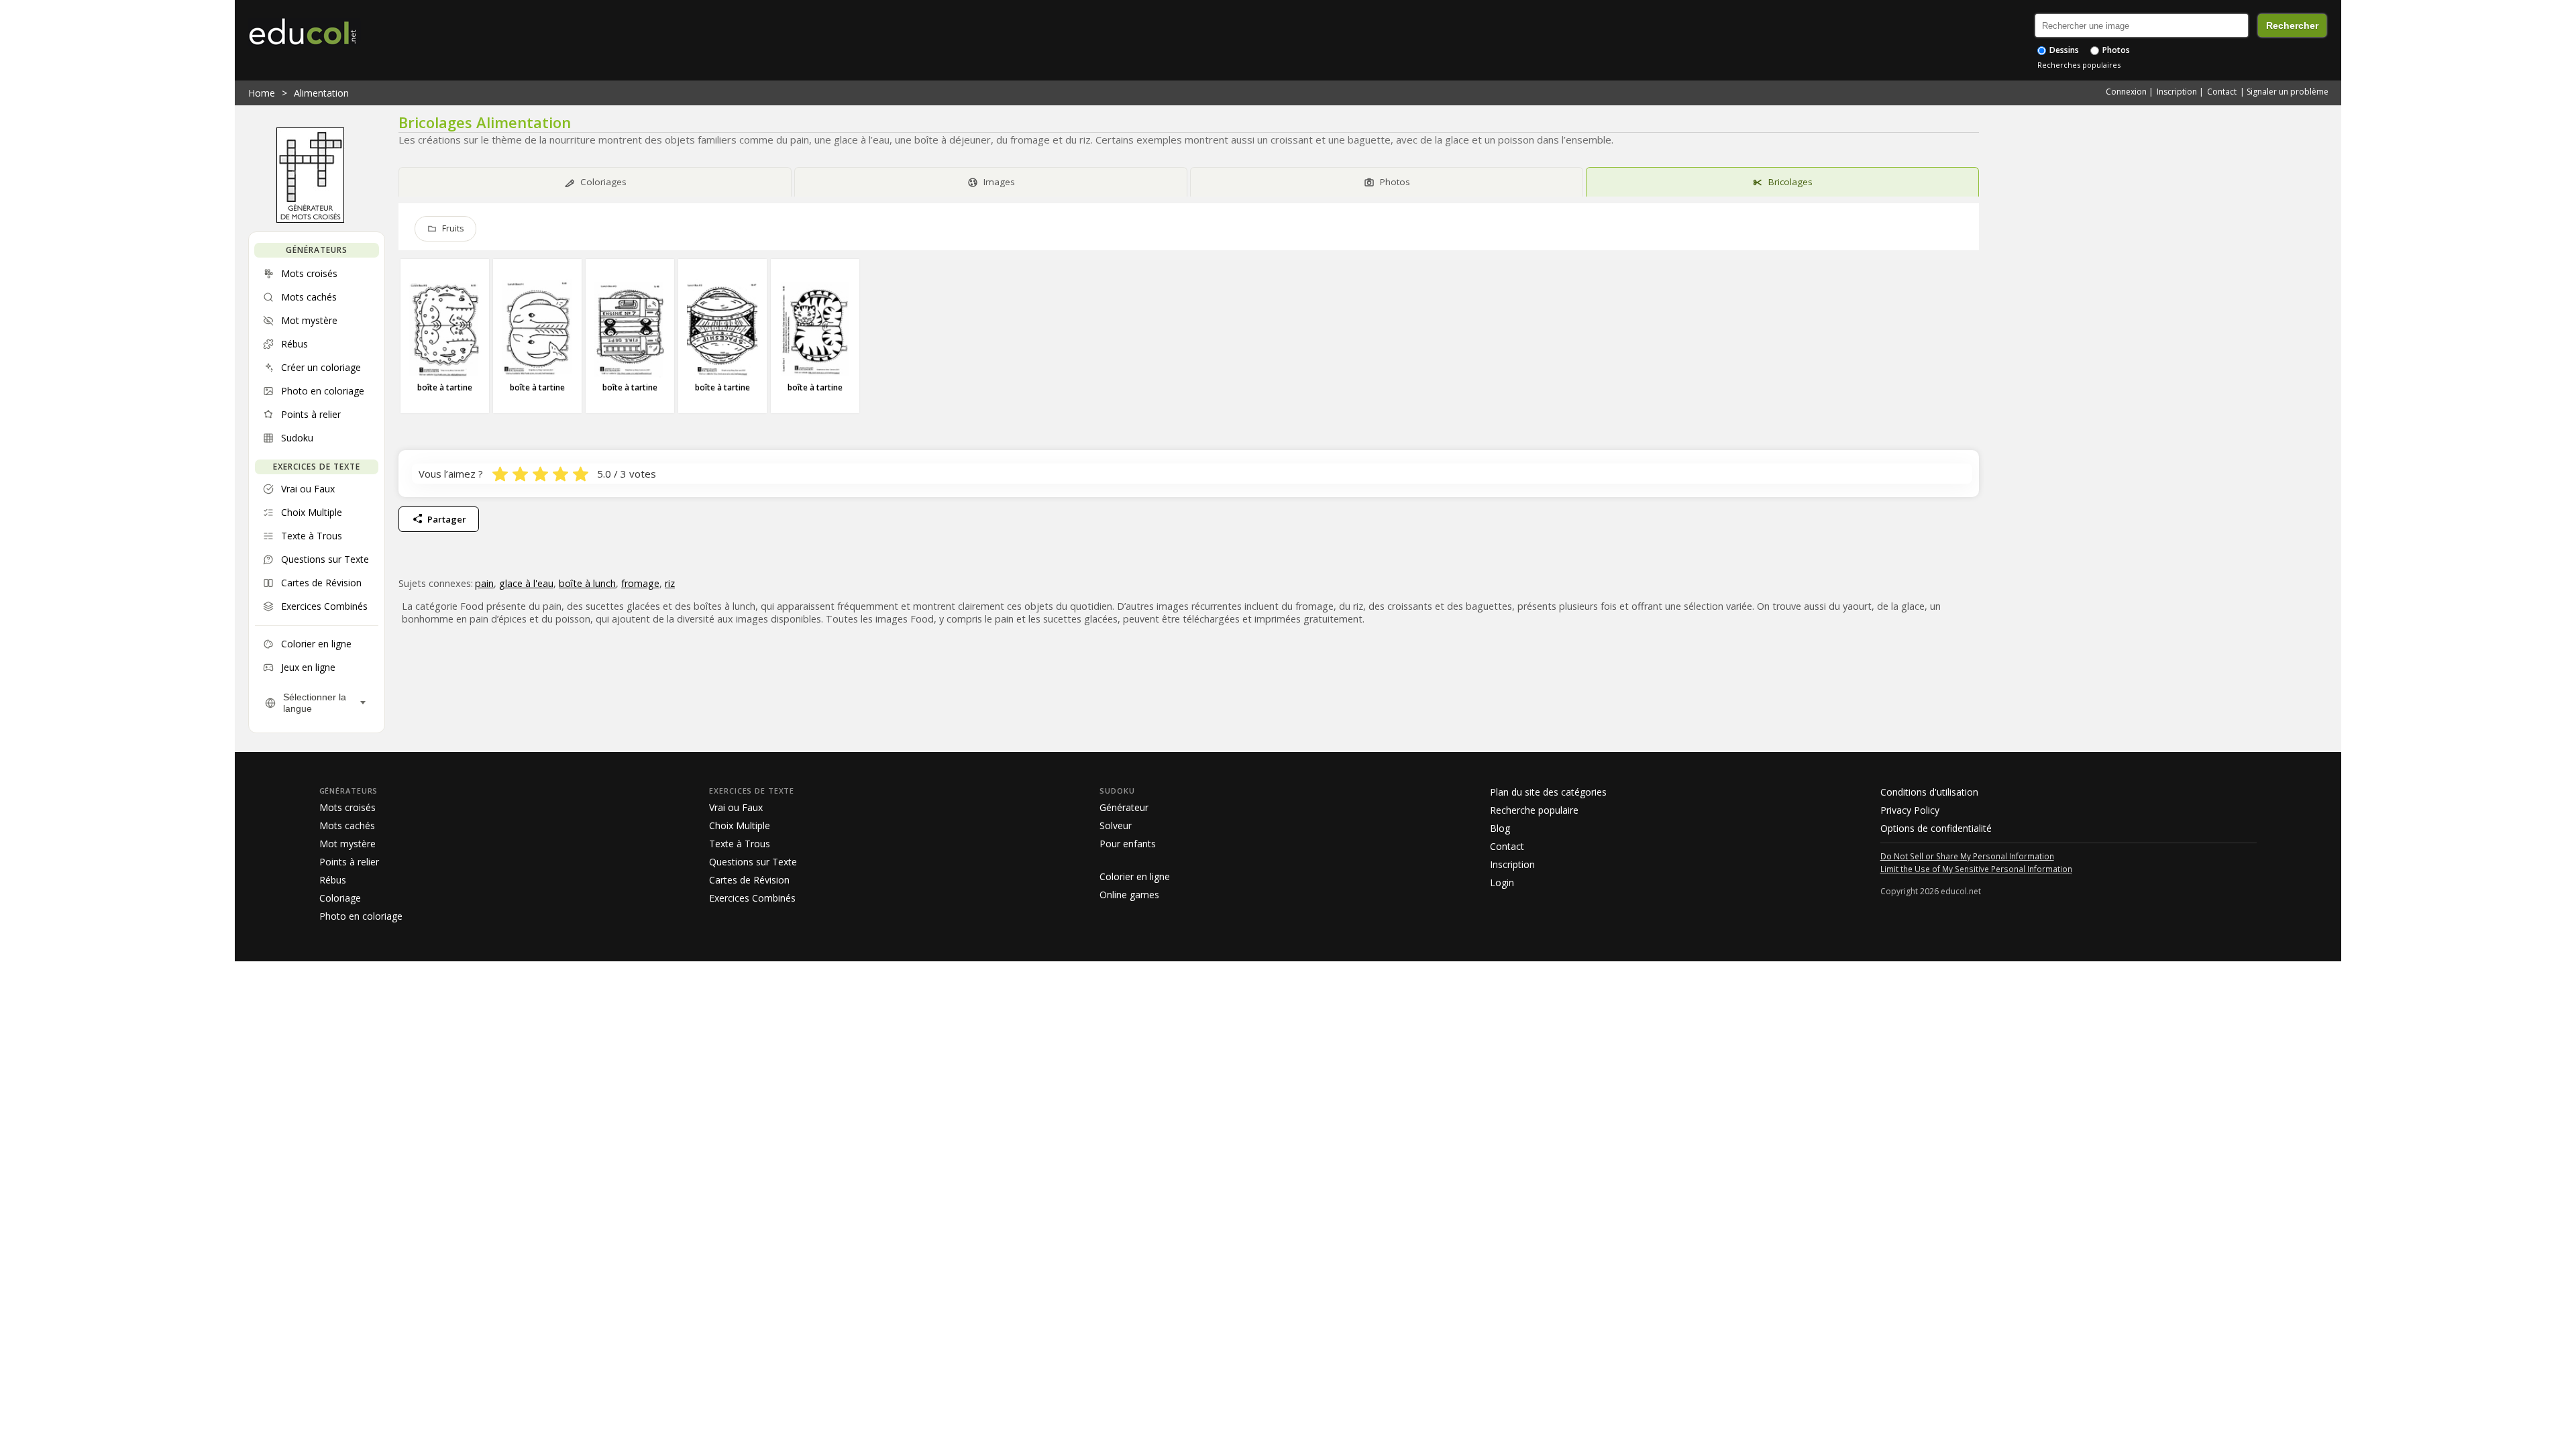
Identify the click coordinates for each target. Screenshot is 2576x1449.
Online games (1129, 895)
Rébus (333, 880)
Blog (1500, 828)
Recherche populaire (1534, 810)
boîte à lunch (587, 583)
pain (484, 583)
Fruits (453, 228)
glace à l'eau (526, 583)
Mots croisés (347, 807)
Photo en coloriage (361, 916)
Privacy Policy (1910, 810)
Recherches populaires (2079, 65)
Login (1502, 882)
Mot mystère (347, 844)
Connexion (2126, 92)
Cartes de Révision (749, 880)
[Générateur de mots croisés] (310, 219)
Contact (2222, 92)
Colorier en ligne (1135, 876)
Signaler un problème (2288, 92)
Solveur (1116, 825)
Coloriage (340, 898)
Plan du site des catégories (1548, 792)
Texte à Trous (740, 844)
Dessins (2063, 50)
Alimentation (321, 93)
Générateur (1124, 807)
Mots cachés (347, 825)
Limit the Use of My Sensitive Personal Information (1976, 869)
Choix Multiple (740, 825)
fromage (640, 583)
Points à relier (349, 862)
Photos (2115, 50)
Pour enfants (1128, 844)
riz (670, 583)
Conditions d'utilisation (1929, 792)
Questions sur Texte (753, 862)
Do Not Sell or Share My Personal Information (1967, 856)
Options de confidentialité (1936, 828)
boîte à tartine (445, 387)
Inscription (2177, 92)
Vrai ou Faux (736, 807)
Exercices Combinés (752, 898)
